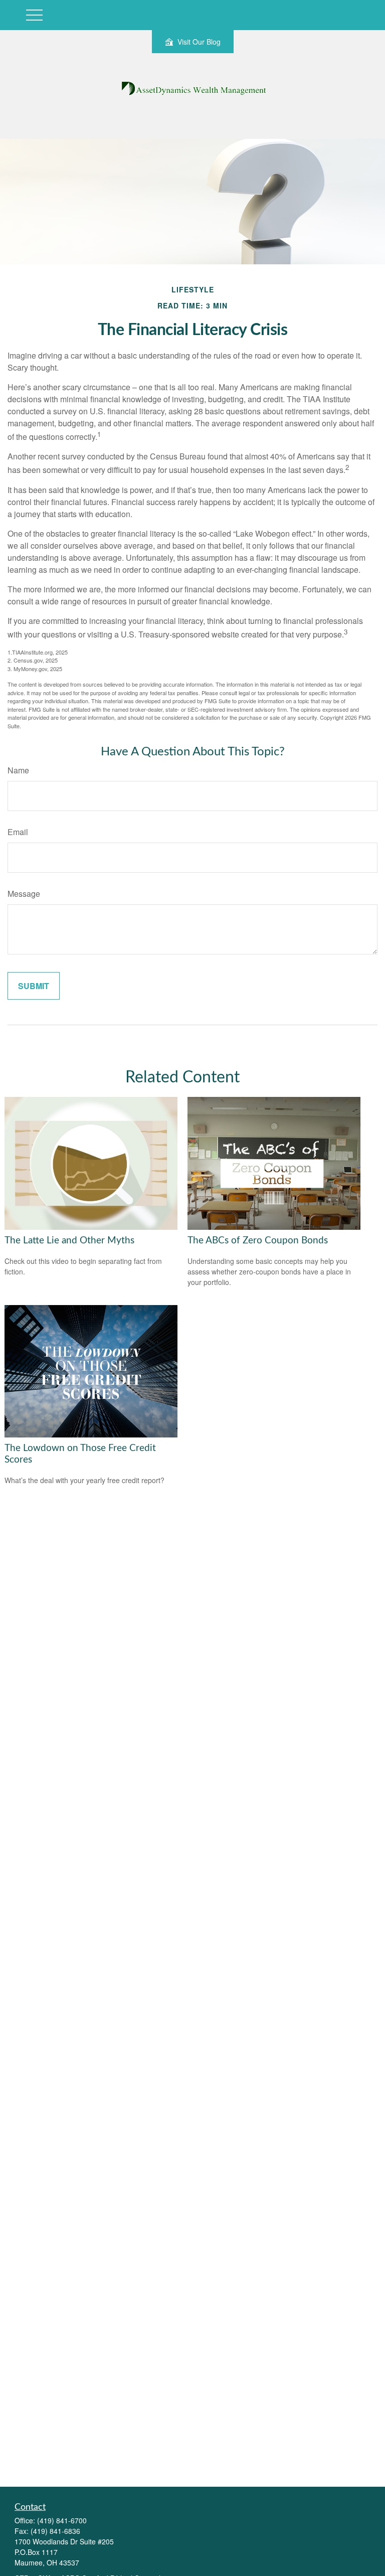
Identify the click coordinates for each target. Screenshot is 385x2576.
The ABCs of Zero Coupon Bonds (258, 1241)
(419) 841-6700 (62, 2520)
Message (24, 894)
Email (18, 832)
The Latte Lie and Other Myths (69, 1241)
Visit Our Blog (199, 42)
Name (18, 770)
